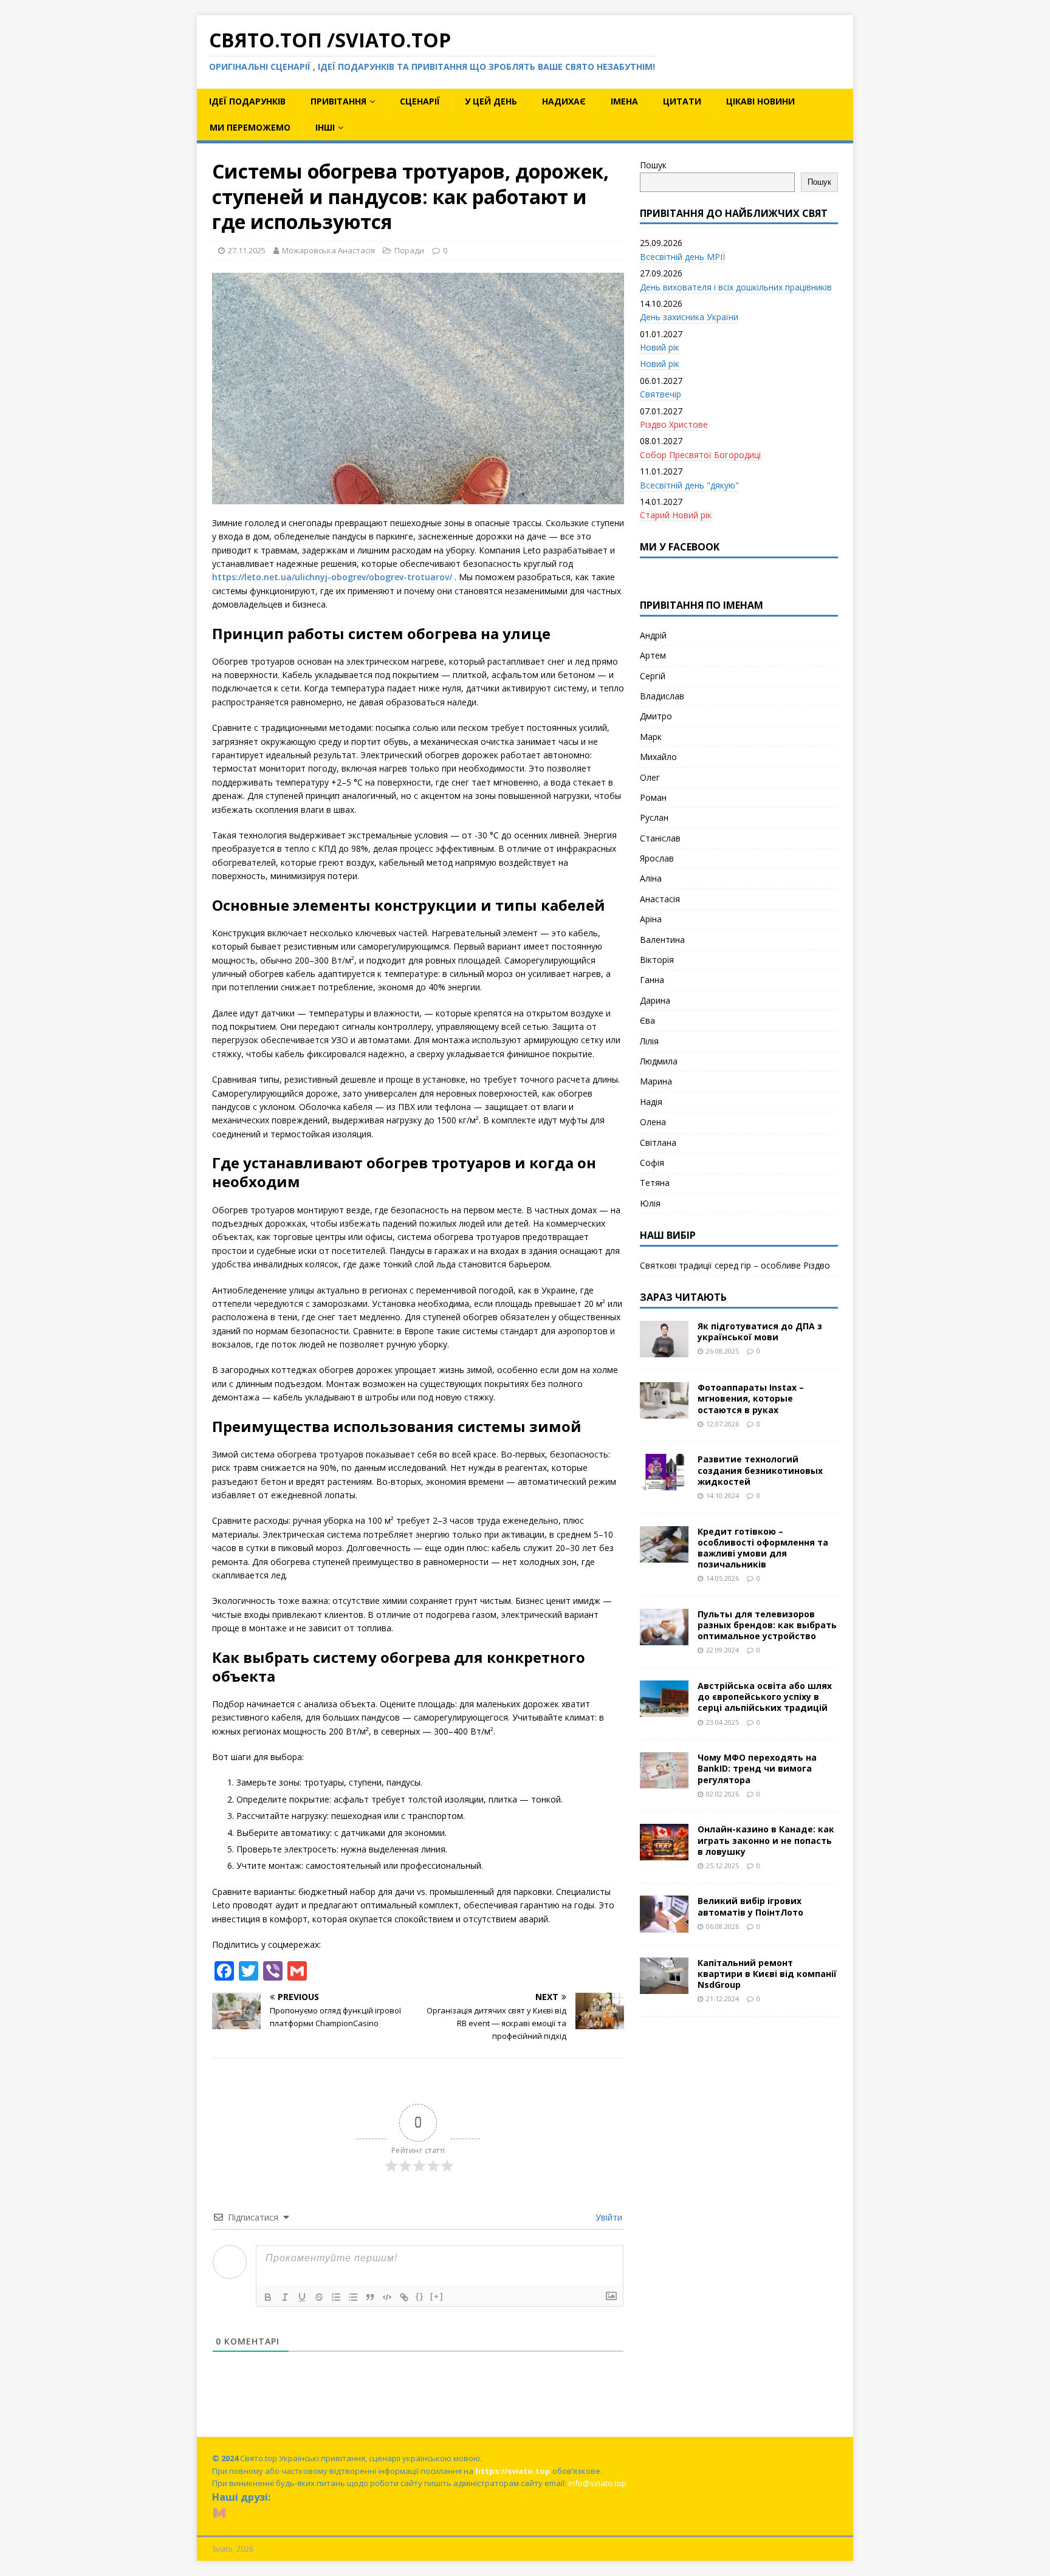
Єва (647, 1020)
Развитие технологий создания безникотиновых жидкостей (760, 1470)
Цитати (682, 101)
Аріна (651, 919)
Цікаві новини (760, 101)
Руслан (654, 817)
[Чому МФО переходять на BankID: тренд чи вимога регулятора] (664, 1782)
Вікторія (657, 960)
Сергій (653, 676)
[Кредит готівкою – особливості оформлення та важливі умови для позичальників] (664, 1555)
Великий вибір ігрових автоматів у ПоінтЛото (750, 1906)
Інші (325, 127)
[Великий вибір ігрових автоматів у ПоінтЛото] (664, 1925)
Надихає (564, 101)
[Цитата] (370, 2297)
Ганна (652, 980)
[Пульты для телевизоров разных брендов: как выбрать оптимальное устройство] (664, 1638)
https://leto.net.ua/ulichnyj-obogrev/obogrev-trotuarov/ (332, 577)
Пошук (653, 165)
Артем (653, 655)
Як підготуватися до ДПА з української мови (760, 1331)
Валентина (662, 940)
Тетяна (655, 1183)
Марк (651, 737)
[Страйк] (319, 2297)
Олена (653, 1122)
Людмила (659, 1061)
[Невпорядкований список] (353, 2297)
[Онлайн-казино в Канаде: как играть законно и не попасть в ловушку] (664, 1853)
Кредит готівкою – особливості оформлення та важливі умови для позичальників (763, 1548)
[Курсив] (285, 2297)
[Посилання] (404, 2297)
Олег (650, 777)
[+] (437, 2296)
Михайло (658, 757)
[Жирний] (268, 2297)
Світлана (658, 1142)
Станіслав (660, 838)
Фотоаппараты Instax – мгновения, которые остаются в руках (751, 1398)
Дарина (655, 1000)
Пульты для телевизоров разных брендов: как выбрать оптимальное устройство (767, 1625)
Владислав (662, 696)
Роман (653, 797)
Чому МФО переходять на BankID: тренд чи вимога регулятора (757, 1768)
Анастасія (660, 899)
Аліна (651, 878)
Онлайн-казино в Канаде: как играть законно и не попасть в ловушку (766, 1840)
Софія (652, 1163)
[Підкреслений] (302, 2297)
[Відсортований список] (336, 2297)
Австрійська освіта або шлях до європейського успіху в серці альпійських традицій (765, 1697)
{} (420, 2296)
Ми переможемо (250, 127)
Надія (651, 1102)
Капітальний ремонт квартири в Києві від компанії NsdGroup (767, 1974)
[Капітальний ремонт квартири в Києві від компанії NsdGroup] (664, 1986)
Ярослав (657, 858)
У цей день (491, 101)
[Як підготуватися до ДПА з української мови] (664, 1350)
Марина (656, 1081)
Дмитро (656, 716)
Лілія (649, 1041)
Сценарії (420, 101)
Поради (409, 250)
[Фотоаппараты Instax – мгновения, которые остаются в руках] (664, 1412)
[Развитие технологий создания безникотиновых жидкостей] (664, 1483)
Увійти (608, 2217)
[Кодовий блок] (387, 2297)
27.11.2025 (247, 250)
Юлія (650, 1203)
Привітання (338, 101)
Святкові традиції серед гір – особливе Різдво (735, 1265)
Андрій (653, 635)
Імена (624, 101)
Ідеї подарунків (247, 101)
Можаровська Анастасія (328, 250)
